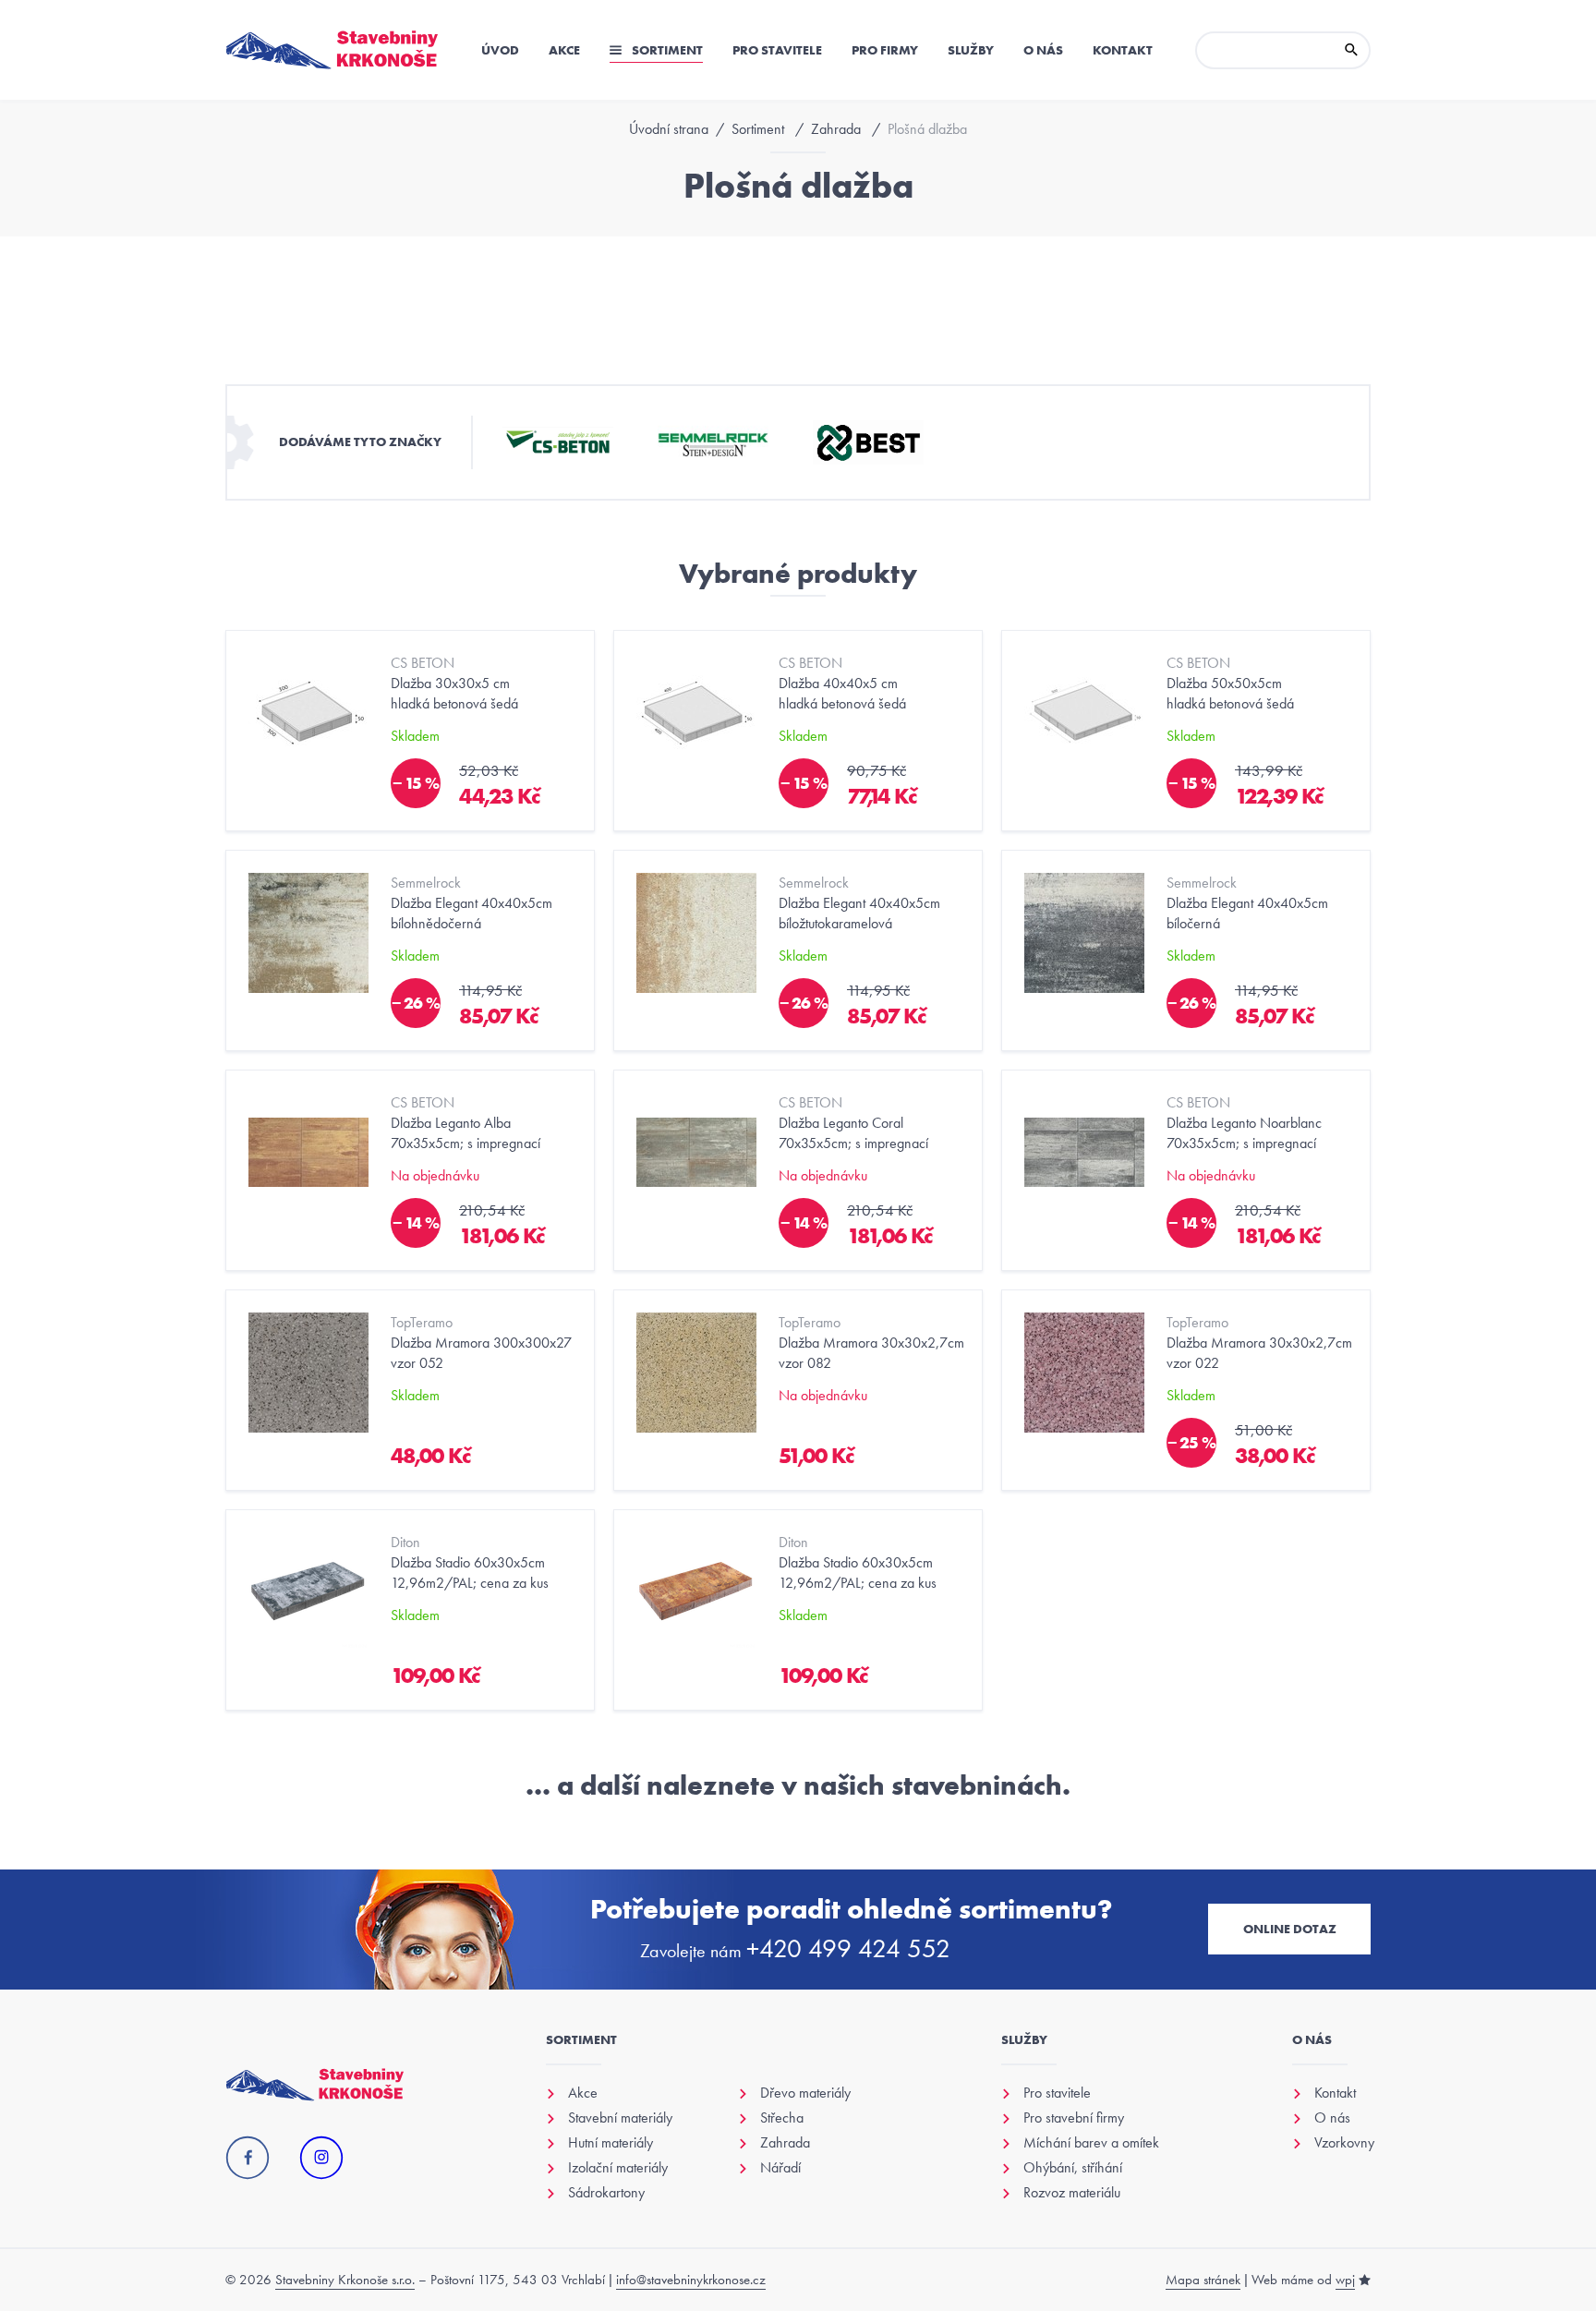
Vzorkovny (1344, 2143)
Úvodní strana (669, 129)
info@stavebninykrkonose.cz (691, 2280)
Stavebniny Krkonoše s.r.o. (345, 2280)
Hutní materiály (611, 2143)
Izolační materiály (618, 2168)
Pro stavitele (777, 50)
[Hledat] (1351, 50)
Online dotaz (1290, 1929)
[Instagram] (321, 2159)
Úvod (500, 50)
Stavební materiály (620, 2118)
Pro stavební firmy (1074, 2118)
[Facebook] (248, 2159)
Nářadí (780, 2168)
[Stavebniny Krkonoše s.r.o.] (332, 50)
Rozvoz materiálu (1072, 2193)
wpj (1345, 2280)
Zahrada (836, 129)
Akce (564, 50)
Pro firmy (885, 50)
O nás (1043, 50)
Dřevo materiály (805, 2093)
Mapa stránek (1203, 2280)
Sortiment (666, 50)
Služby (971, 50)
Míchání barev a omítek (1091, 2143)
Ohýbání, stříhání (1073, 2168)
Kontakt (1123, 50)
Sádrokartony (606, 2193)
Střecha (782, 2118)
